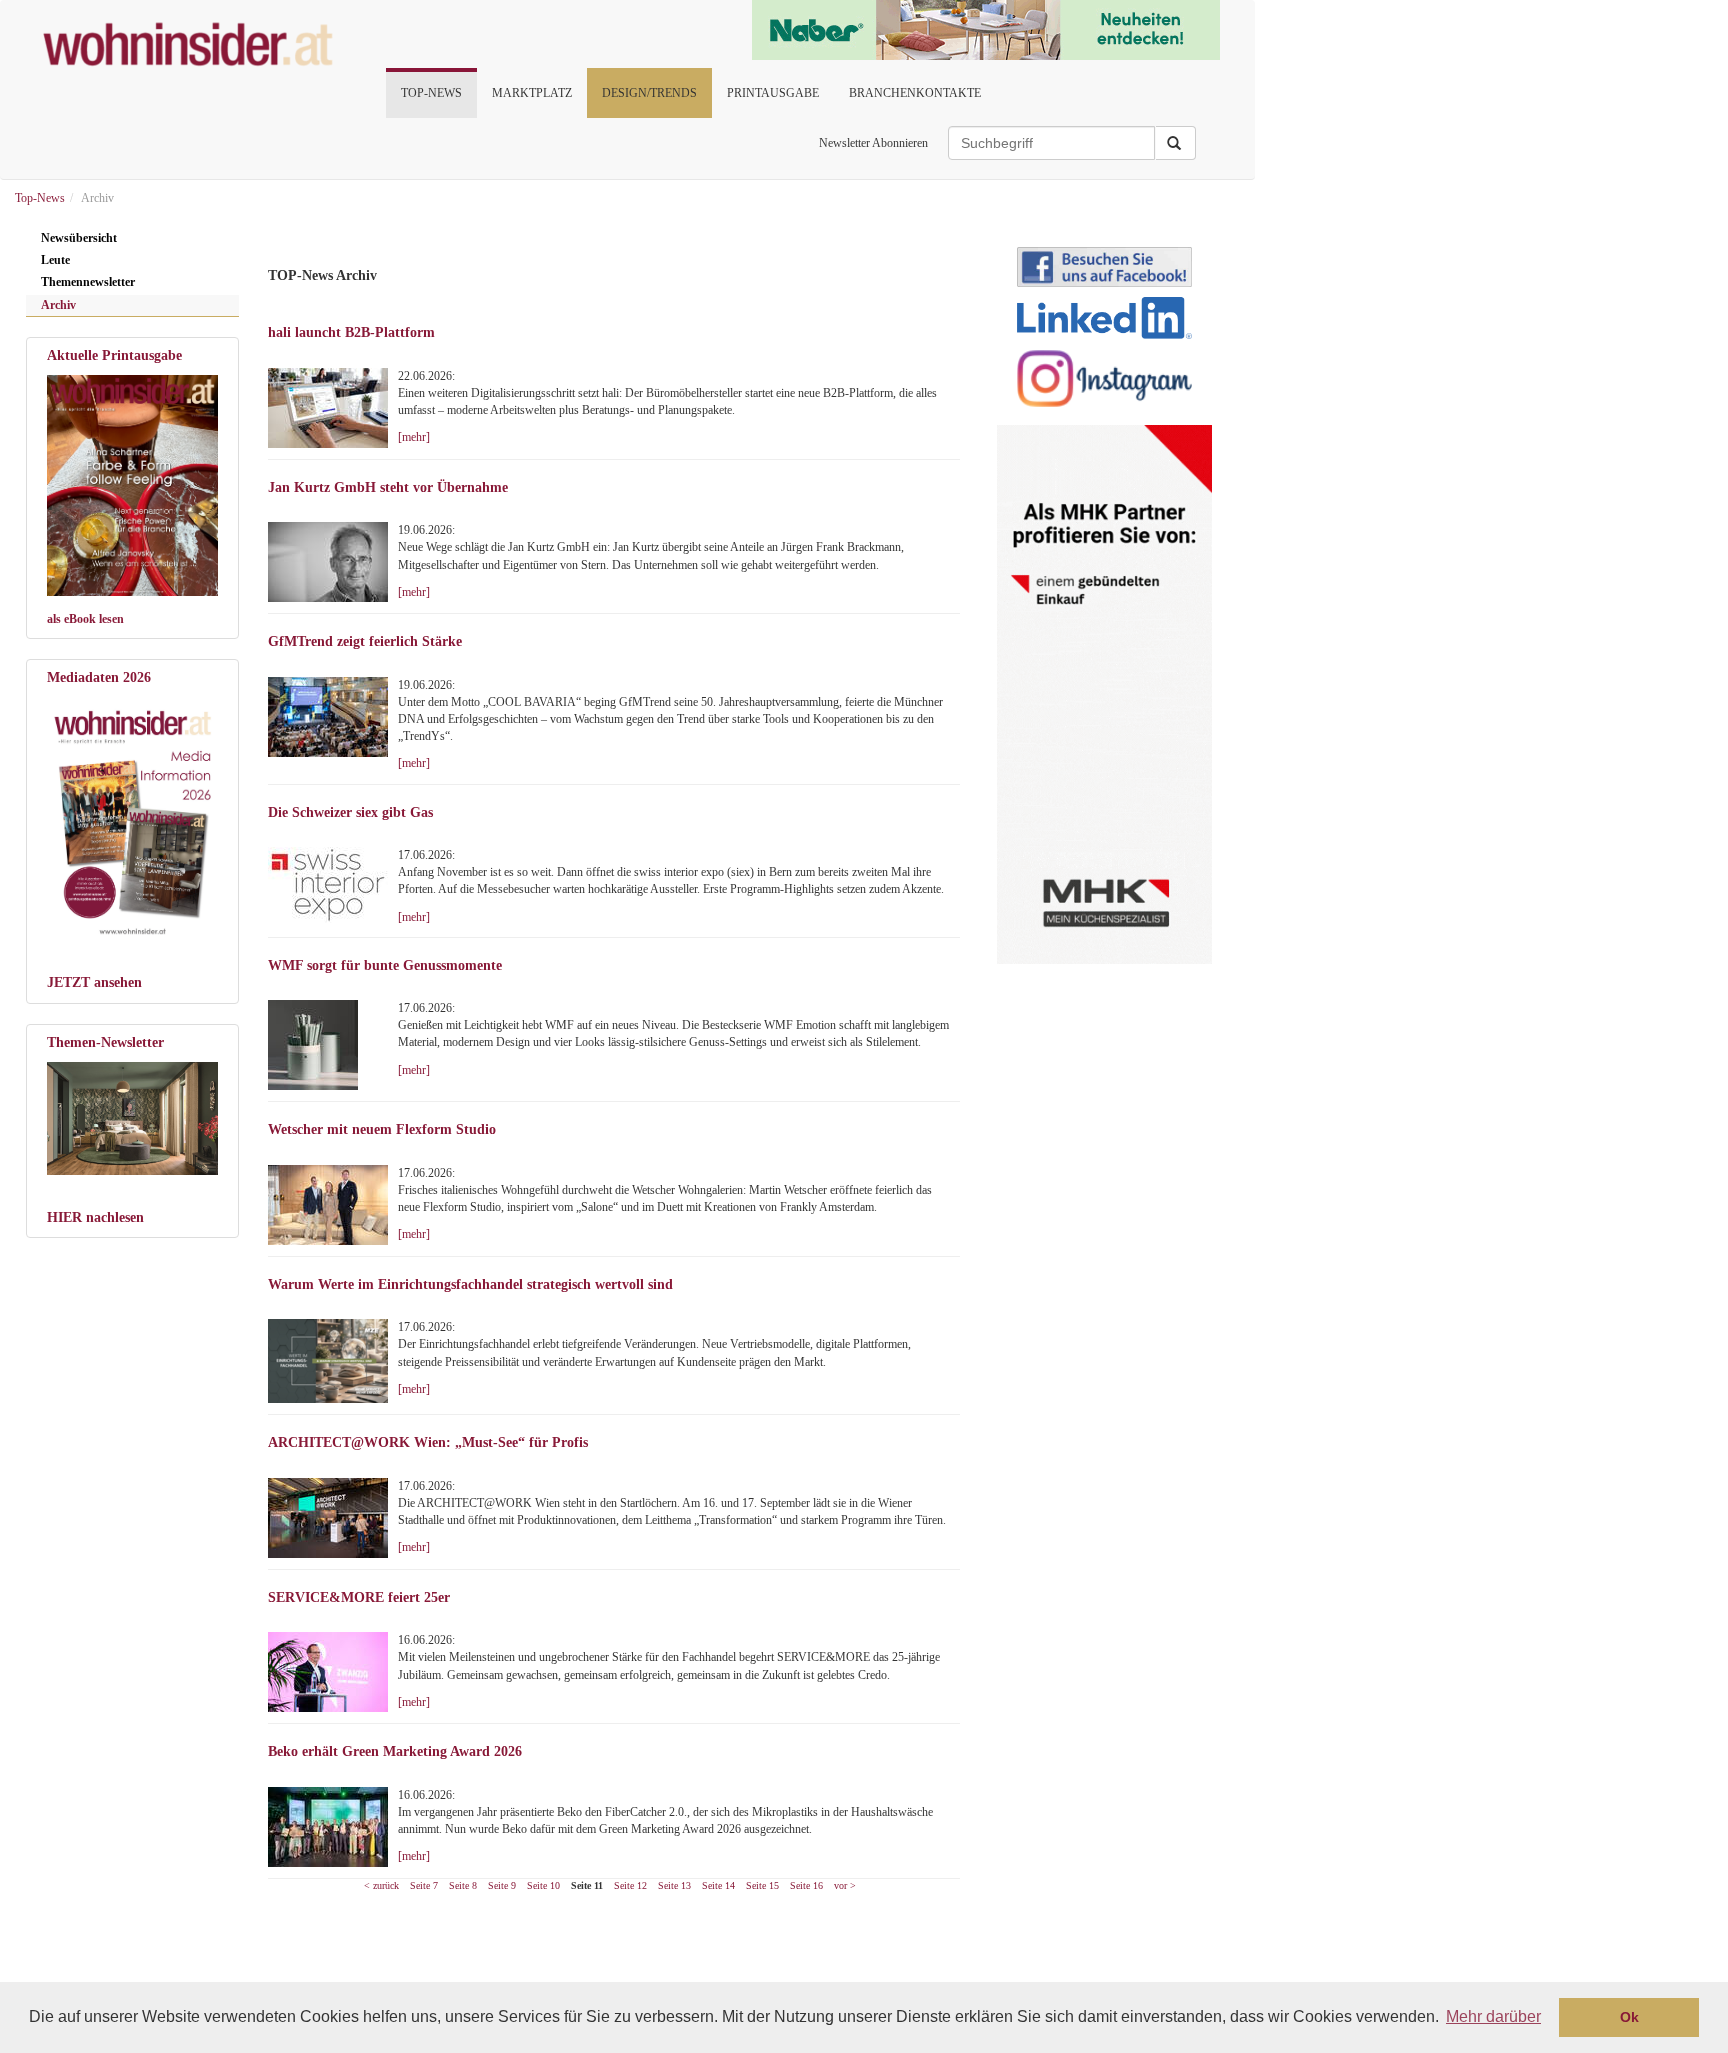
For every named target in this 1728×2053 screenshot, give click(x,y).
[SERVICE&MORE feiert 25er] (328, 1672)
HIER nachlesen (95, 1217)
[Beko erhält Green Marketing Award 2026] (333, 1827)
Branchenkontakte (915, 93)
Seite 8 (463, 1885)
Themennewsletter (88, 282)
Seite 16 (806, 1885)
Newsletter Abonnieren (873, 143)
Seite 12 (630, 1885)
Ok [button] (1629, 2017)
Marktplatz (532, 93)
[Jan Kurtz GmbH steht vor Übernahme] (333, 562)
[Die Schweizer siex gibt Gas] (333, 885)
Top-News (431, 93)
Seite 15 (762, 1885)
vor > (845, 1885)
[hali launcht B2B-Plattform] (328, 408)
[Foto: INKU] (132, 1118)
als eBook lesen (85, 619)
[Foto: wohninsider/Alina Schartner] (132, 485)
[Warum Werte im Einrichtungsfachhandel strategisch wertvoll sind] (328, 1361)
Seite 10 (543, 1885)
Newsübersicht (79, 238)
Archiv (58, 305)
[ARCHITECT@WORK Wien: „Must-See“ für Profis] (333, 1518)
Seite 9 (502, 1885)
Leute (55, 260)
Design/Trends (649, 93)
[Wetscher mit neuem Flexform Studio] (333, 1205)
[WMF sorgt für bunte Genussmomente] (328, 1045)
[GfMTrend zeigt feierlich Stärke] (328, 717)
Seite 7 (424, 1885)
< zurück (381, 1885)
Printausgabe (773, 93)
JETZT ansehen (94, 982)
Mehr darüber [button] (1493, 2016)
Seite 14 (718, 1885)
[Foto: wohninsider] (132, 819)
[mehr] (414, 437)
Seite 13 (674, 1885)
